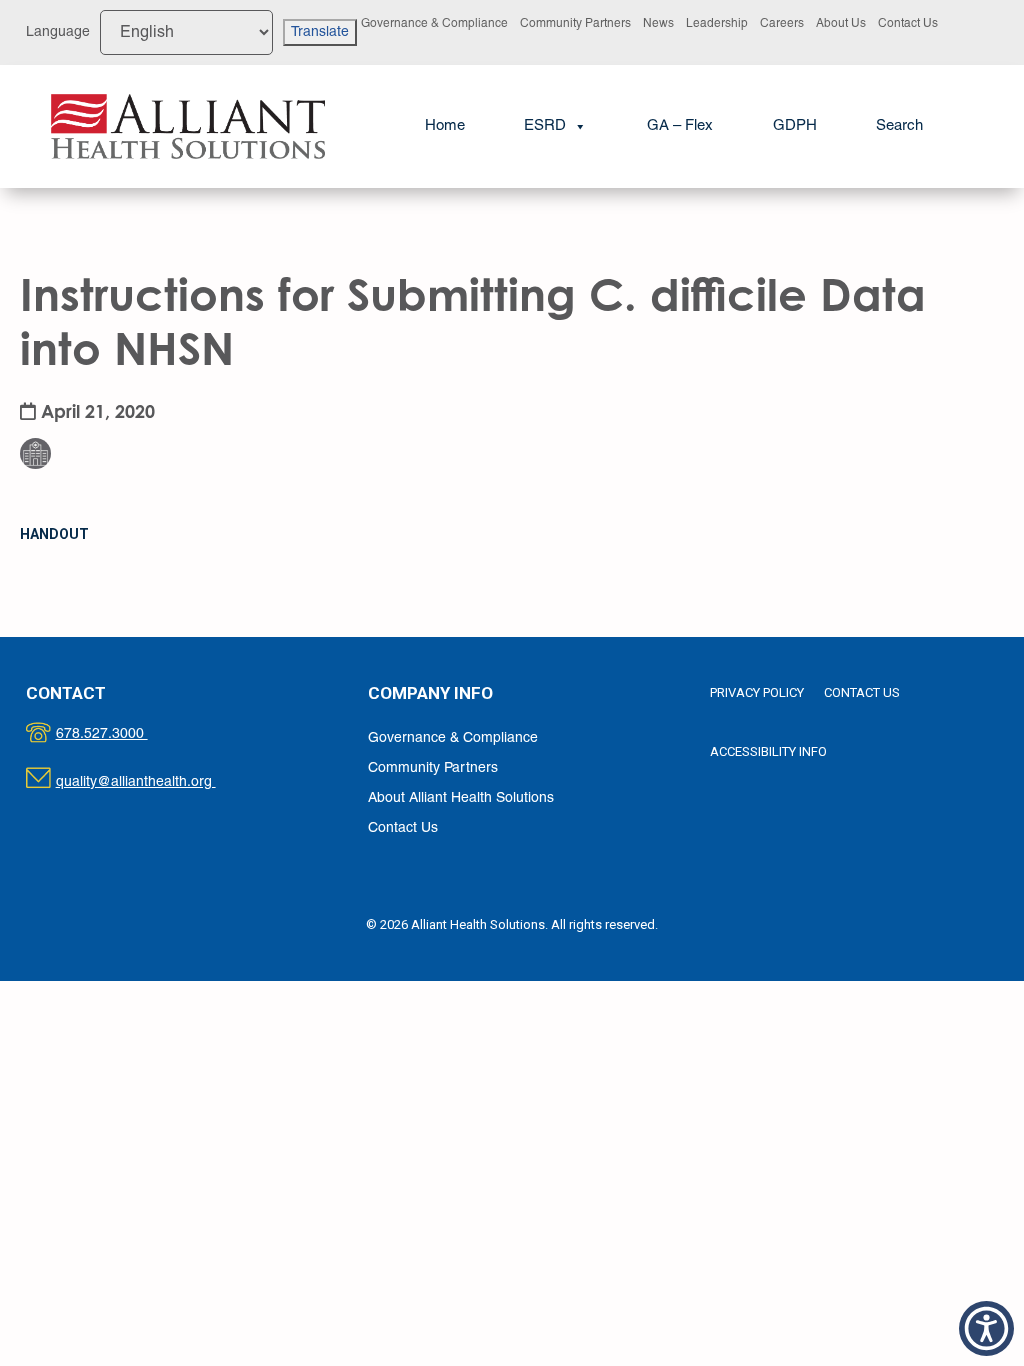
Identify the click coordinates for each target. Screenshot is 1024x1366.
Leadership (717, 23)
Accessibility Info (768, 751)
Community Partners (575, 23)
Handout (54, 534)
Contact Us (908, 23)
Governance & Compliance (434, 23)
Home (445, 126)
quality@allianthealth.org (153, 782)
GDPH (795, 126)
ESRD (545, 126)
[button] (899, 126)
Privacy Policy (757, 692)
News (658, 23)
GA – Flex (680, 126)
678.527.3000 (122, 734)
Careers (782, 23)
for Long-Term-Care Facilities (93, 403)
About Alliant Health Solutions (461, 798)
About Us (841, 23)
